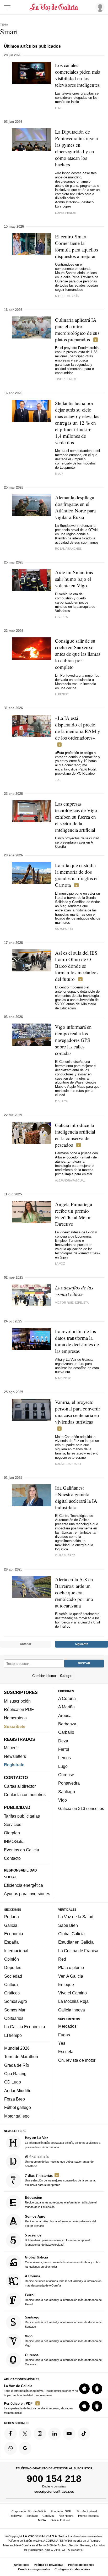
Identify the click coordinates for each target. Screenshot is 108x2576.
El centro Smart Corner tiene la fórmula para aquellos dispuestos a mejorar (77, 246)
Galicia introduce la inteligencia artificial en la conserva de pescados (75, 1135)
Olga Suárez (65, 1555)
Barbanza (67, 1724)
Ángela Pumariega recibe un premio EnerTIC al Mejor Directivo (74, 1214)
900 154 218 (54, 2479)
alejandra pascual (70, 1180)
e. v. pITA (61, 617)
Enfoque (66, 1984)
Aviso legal (21, 2565)
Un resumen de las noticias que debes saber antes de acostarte (59, 2161)
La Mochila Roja (73, 2001)
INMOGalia (14, 1841)
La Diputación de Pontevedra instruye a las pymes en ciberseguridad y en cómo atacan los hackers (76, 148)
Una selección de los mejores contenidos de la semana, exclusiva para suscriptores (60, 2180)
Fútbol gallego (18, 2108)
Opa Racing (15, 2074)
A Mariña (66, 1707)
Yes (62, 2043)
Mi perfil (11, 1748)
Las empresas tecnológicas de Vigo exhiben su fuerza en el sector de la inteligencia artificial (76, 817)
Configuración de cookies (72, 2569)
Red (62, 1959)
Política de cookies (81, 2565)
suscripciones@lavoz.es (54, 2492)
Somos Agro (16, 2001)
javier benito (66, 379)
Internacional (16, 1951)
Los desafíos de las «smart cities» (74, 1291)
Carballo (66, 1732)
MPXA (42, 2520)
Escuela (66, 2052)
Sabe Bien (68, 1925)
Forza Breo (15, 2099)
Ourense (66, 1775)
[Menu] (7, 7)
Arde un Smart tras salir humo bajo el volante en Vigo (74, 579)
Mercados (67, 2026)
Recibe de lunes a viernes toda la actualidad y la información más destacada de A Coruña (63, 2281)
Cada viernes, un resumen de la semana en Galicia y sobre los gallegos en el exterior (63, 2262)
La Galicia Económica (25, 2027)
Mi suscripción (17, 1701)
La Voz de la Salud (76, 1917)
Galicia (11, 1925)
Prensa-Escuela (88, 2516)
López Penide (65, 213)
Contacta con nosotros (25, 1795)
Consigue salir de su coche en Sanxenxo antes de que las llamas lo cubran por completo (78, 654)
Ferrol (64, 1749)
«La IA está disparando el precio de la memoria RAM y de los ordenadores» (78, 728)
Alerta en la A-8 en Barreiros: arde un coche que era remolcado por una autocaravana (74, 1592)
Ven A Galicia (71, 1976)
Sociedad (13, 1976)
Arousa (65, 1715)
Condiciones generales (34, 2569)
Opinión (12, 1959)
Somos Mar (15, 2010)
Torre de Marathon (21, 2057)
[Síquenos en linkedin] (55, 2434)
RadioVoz (16, 2516)
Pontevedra (69, 1783)
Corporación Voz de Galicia (29, 2511)
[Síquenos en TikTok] (84, 2434)
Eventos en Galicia (21, 1850)
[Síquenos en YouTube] (69, 2434)
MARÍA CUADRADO (68, 1464)
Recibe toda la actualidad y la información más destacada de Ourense (63, 2359)
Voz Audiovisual (87, 2511)
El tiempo (13, 2035)
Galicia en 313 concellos (81, 1808)
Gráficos (12, 1993)
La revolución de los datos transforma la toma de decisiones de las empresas (77, 1341)
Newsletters (15, 1756)
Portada (12, 1917)
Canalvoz (48, 2516)
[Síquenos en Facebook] (10, 2434)
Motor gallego (17, 2116)
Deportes (13, 1968)
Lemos (64, 1758)
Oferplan (12, 1833)
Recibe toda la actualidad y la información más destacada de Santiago (63, 2322)
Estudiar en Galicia (76, 1942)
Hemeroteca (15, 1718)
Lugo (63, 1766)
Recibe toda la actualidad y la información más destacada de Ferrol (63, 2300)
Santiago (67, 1792)
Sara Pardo (64, 929)
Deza (63, 1741)
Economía (14, 1934)
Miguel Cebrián (67, 296)
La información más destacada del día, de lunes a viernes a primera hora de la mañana (63, 2142)
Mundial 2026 (17, 2048)
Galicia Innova (72, 2010)
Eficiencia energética (23, 1885)
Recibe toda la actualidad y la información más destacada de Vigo (63, 2341)
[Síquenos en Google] (25, 2448)
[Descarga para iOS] (84, 2389)
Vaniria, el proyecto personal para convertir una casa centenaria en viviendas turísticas (78, 1412)
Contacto (12, 1858)
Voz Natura (66, 2516)
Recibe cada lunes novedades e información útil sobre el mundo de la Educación (61, 2202)
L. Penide (62, 694)
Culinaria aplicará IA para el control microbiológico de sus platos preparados (77, 330)
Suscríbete (15, 1726)
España (11, 1942)
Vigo (63, 1800)
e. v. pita (61, 1101)
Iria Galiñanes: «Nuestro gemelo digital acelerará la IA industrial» (76, 1497)
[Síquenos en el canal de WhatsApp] (10, 2448)
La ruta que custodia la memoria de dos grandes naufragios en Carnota (77, 875)
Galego (66, 1676)
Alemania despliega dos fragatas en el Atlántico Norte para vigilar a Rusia (75, 507)
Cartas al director (20, 1786)
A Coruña (67, 1698)
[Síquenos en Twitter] (25, 2434)
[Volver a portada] (54, 7)
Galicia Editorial (60, 2520)
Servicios (13, 1824)
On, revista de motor (77, 2060)
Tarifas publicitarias (22, 1816)
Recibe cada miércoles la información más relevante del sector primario (60, 2221)
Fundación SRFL (62, 2511)
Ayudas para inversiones (27, 1894)
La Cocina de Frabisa (78, 1951)
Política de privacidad (49, 2565)
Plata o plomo (71, 1968)
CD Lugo (13, 2082)
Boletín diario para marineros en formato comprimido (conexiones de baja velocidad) (58, 2240)
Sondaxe (32, 2516)
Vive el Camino (72, 1993)
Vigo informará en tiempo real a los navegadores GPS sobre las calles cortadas (73, 1040)
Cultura (11, 1984)
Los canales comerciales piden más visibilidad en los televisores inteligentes (77, 75)
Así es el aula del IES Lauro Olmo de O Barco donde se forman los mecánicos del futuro (77, 966)
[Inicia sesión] (99, 7)
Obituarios (14, 2018)
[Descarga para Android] (97, 2389)
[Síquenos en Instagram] (40, 2434)
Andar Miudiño (18, 2091)
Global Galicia (71, 1934)
